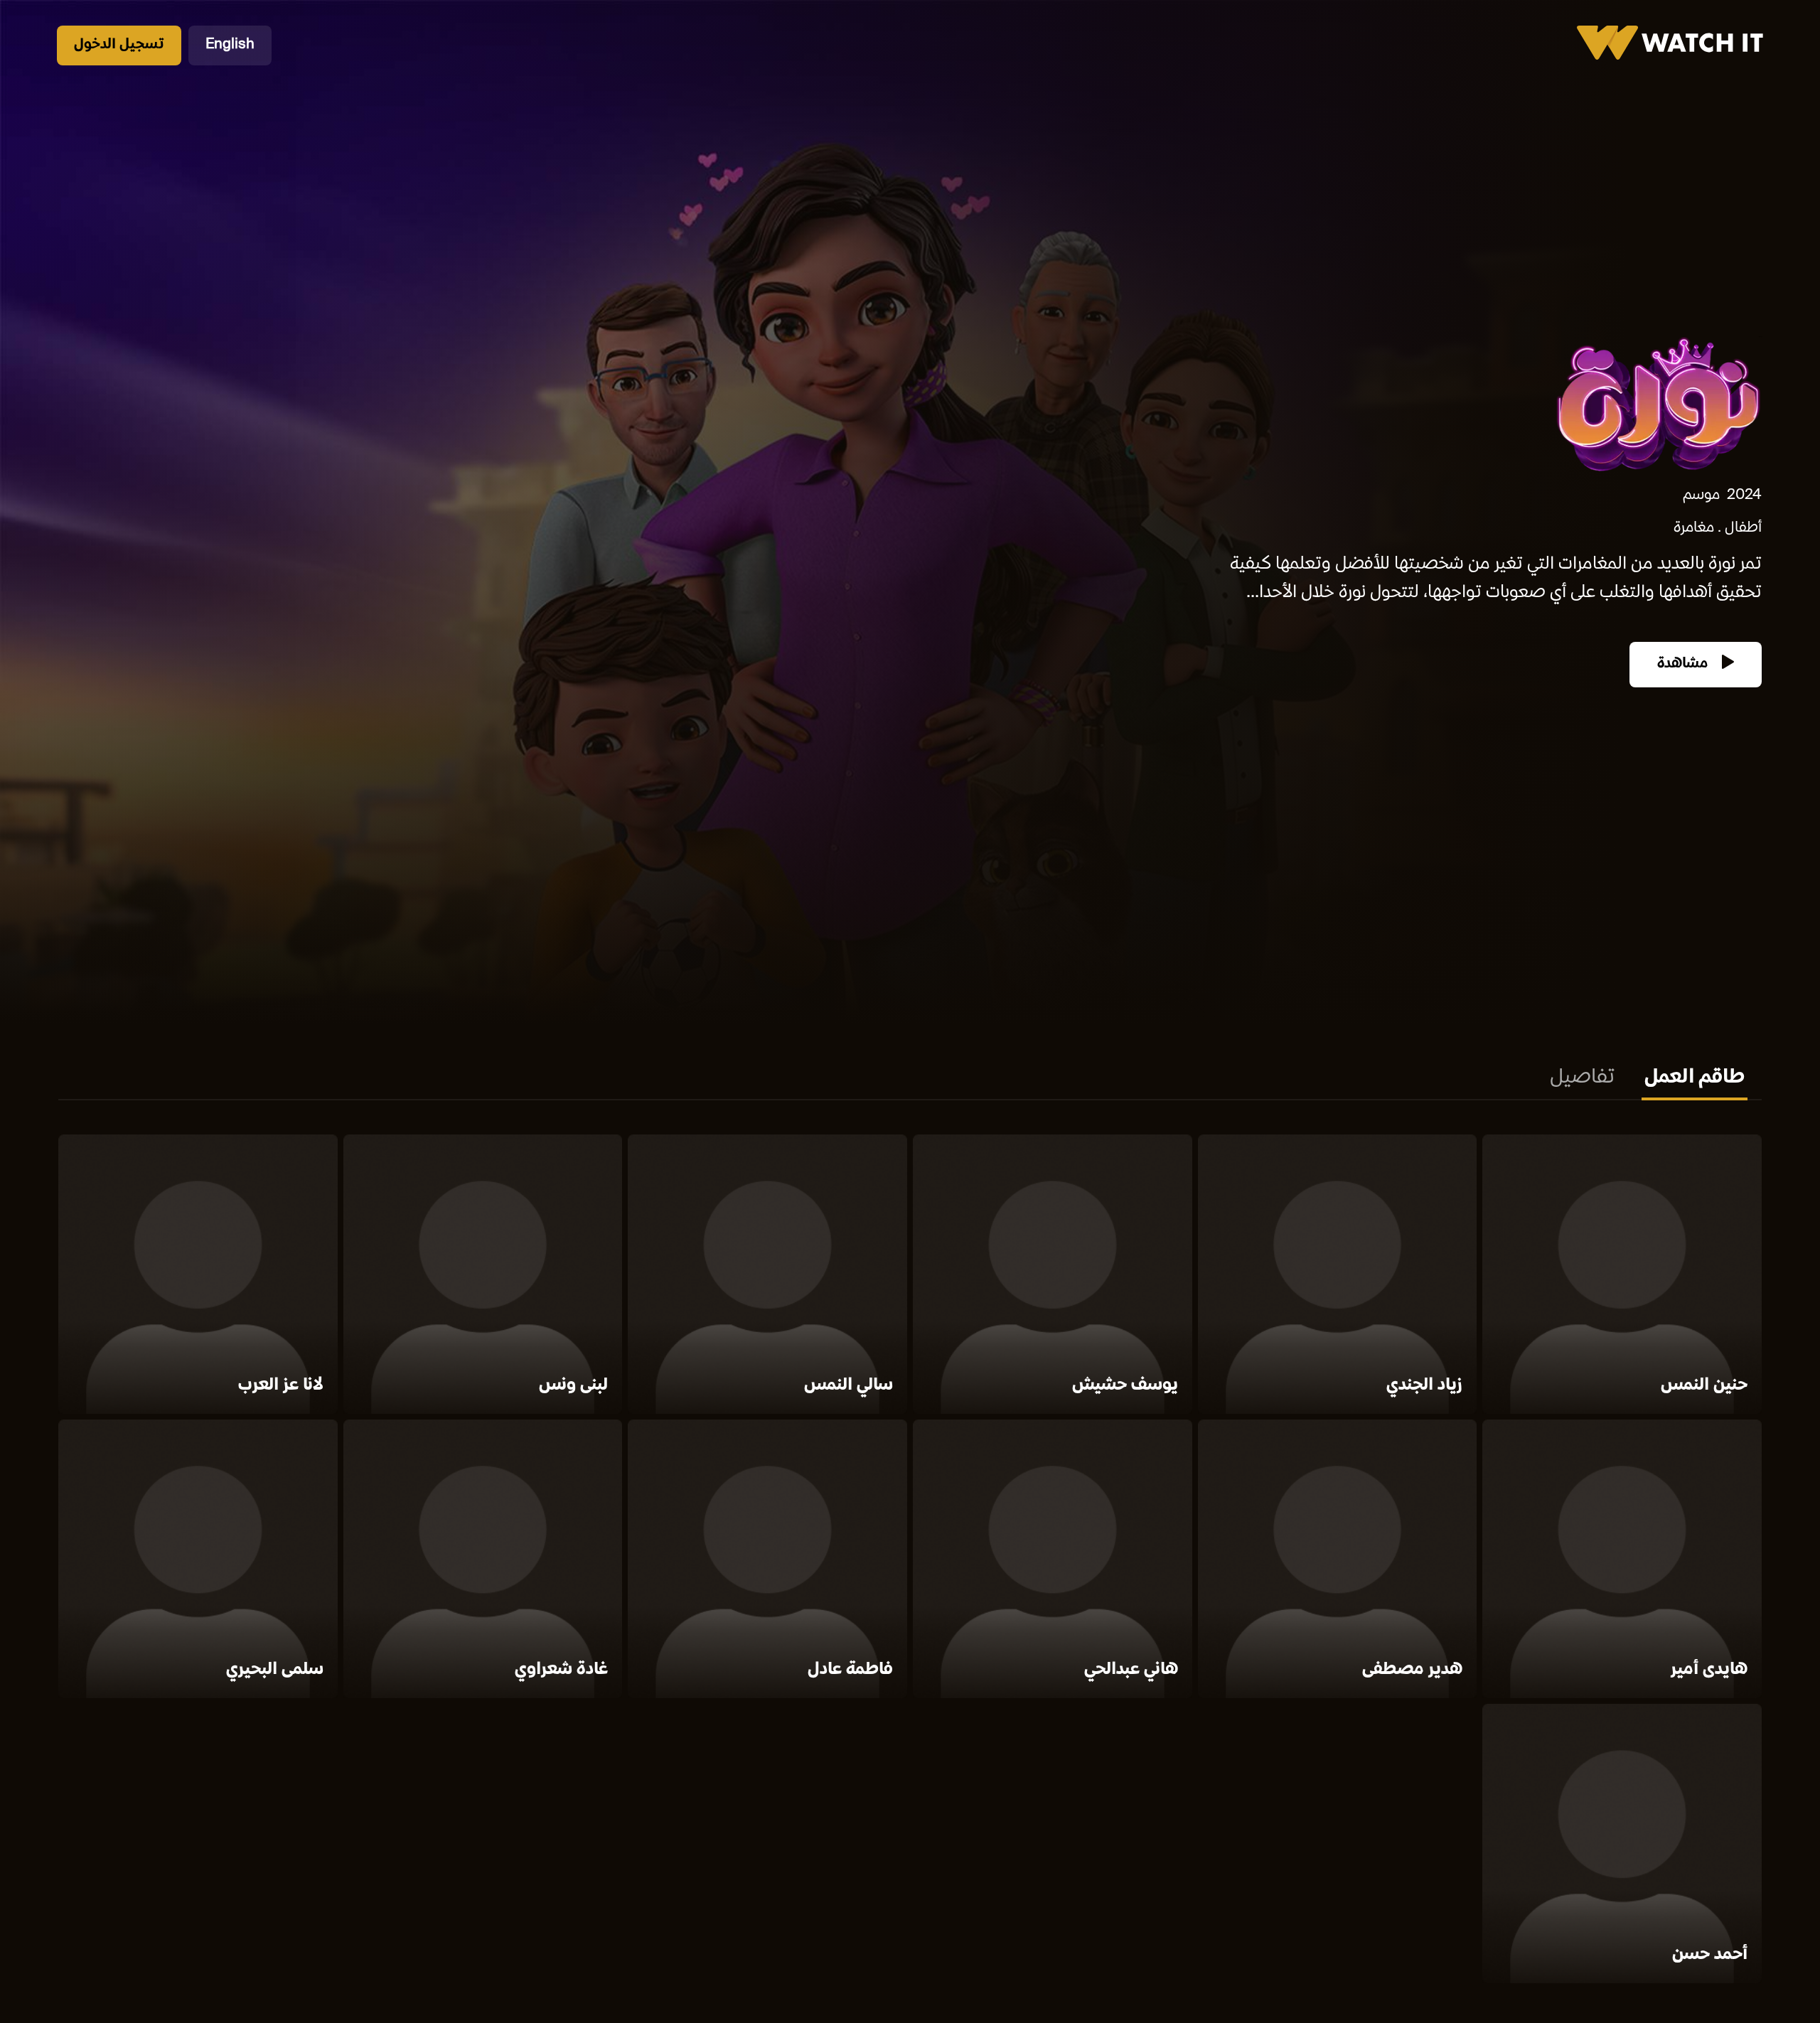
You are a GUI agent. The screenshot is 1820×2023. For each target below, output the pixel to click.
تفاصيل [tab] (1582, 1078)
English (230, 45)
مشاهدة (1684, 664)
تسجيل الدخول (119, 45)
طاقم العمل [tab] (1695, 1078)
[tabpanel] (910, 1562)
